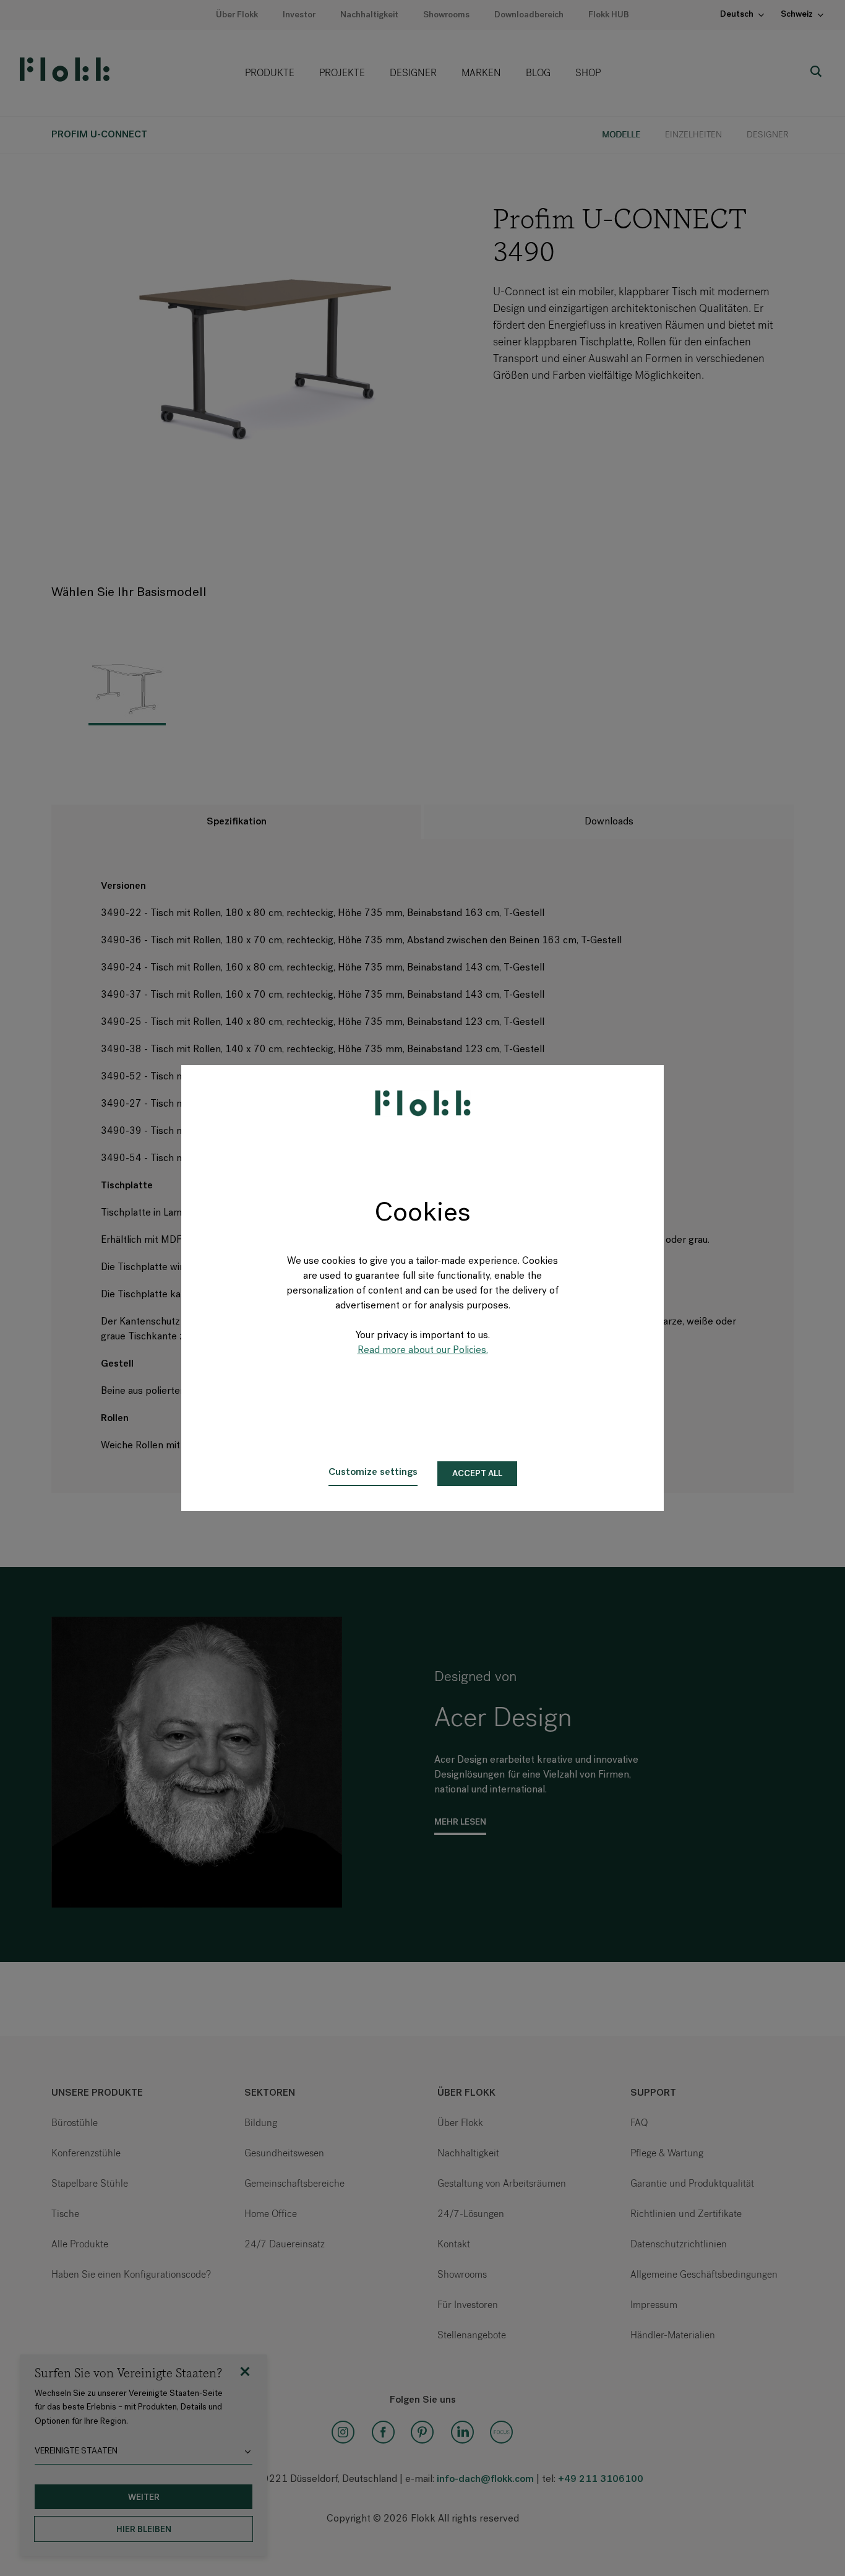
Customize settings (373, 1472)
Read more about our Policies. (423, 1351)
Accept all (477, 1474)
